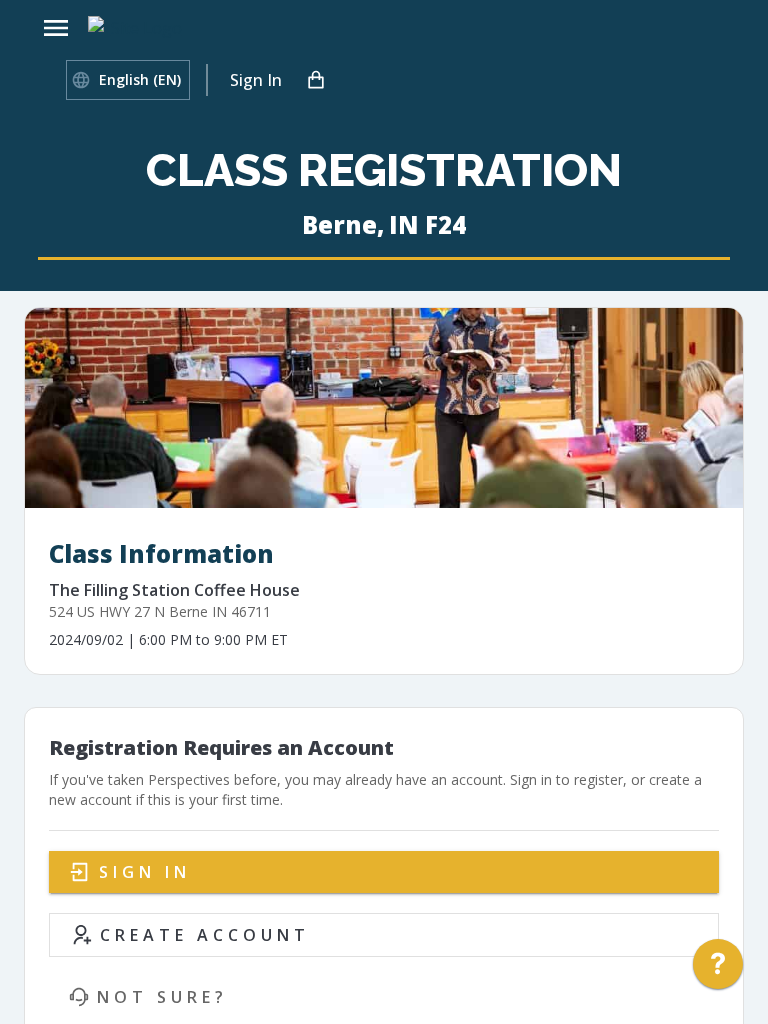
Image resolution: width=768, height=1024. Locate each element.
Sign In (256, 80)
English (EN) (140, 79)
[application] (718, 969)
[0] (316, 80)
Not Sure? (162, 997)
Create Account (205, 935)
